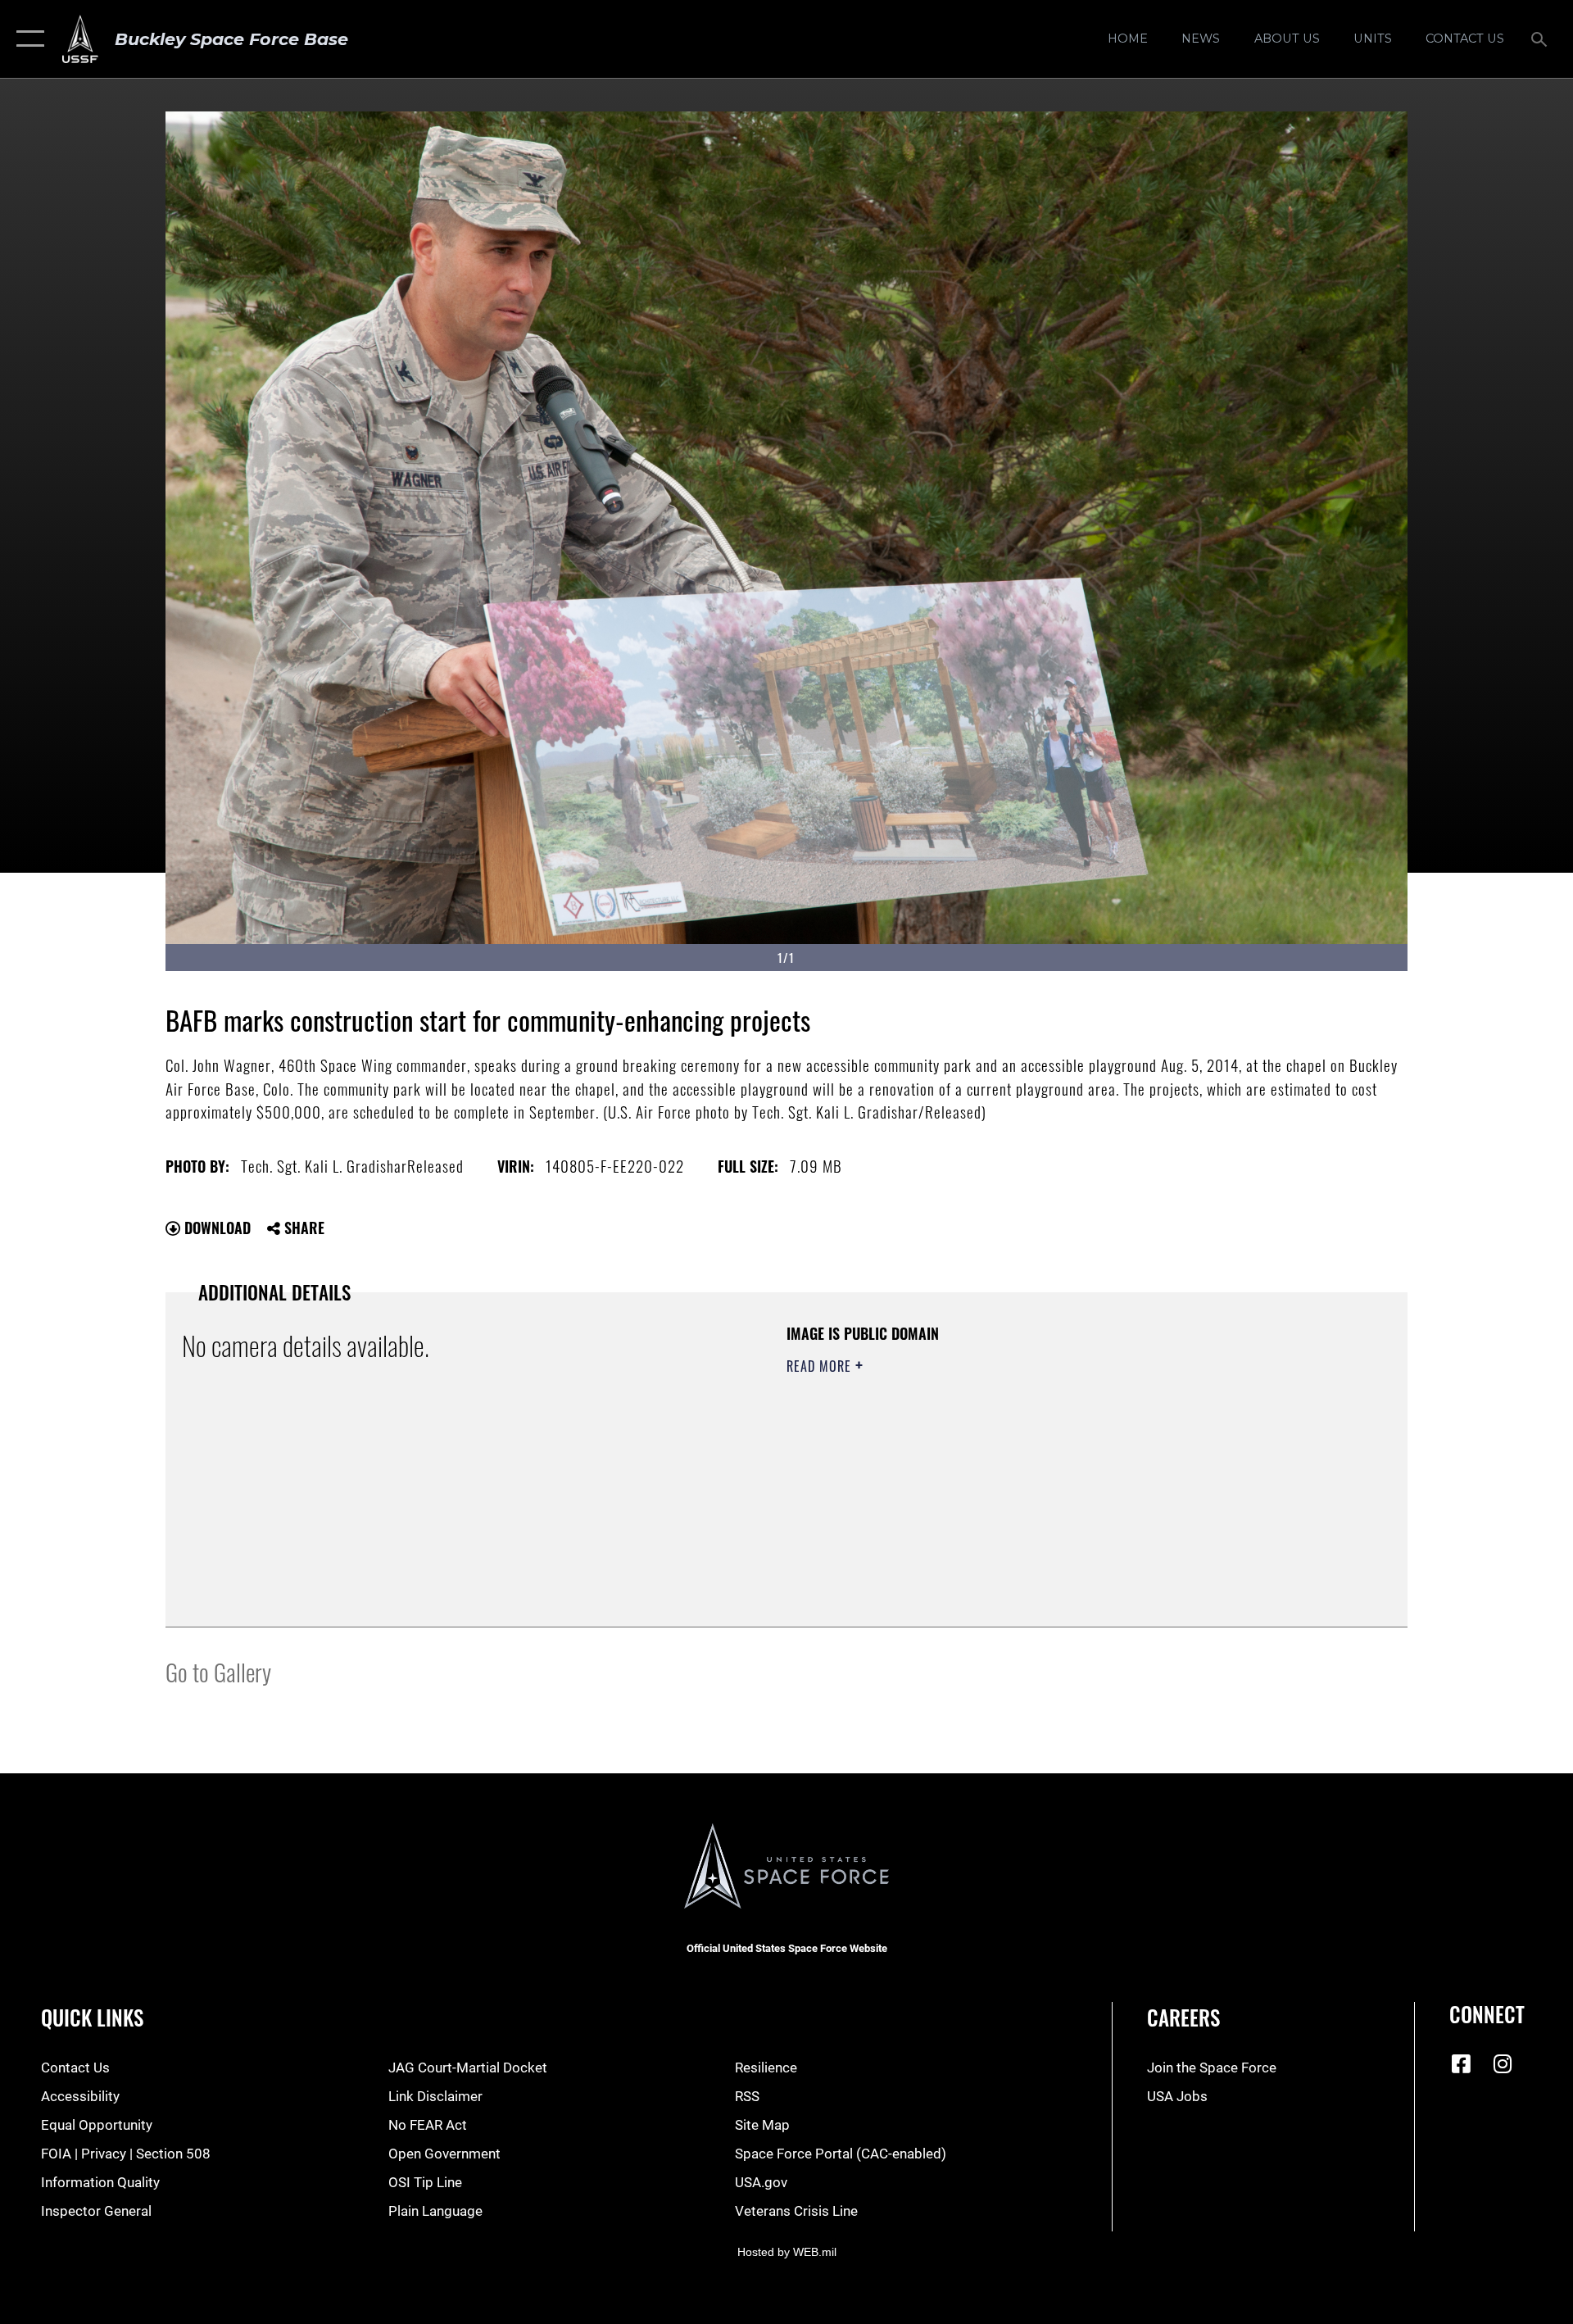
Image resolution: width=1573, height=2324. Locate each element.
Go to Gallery (218, 1671)
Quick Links (92, 2017)
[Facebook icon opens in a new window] (1462, 2063)
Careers (1183, 2017)
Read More (821, 1366)
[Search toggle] (1541, 39)
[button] (27, 39)
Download (215, 1228)
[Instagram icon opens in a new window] (1503, 2063)
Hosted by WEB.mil (787, 2252)
